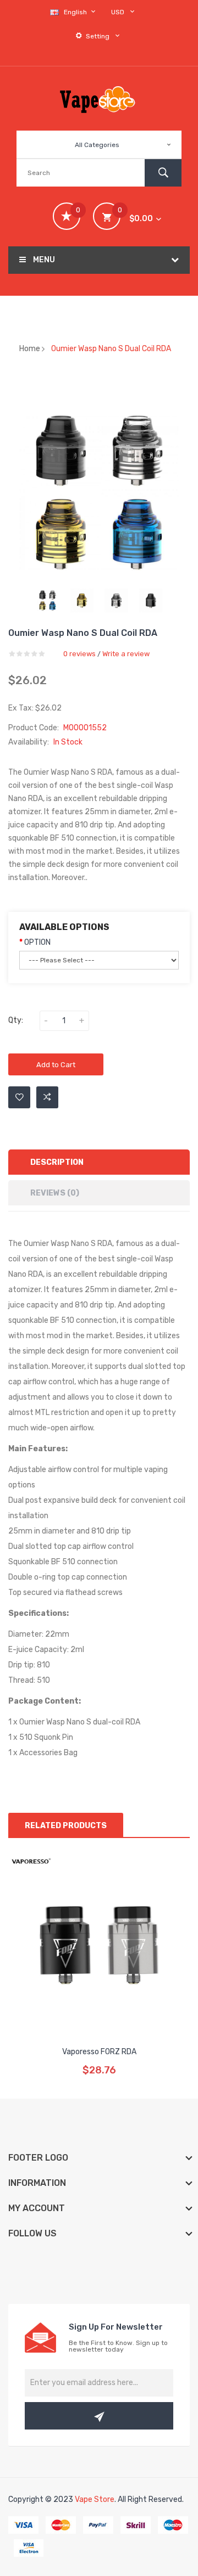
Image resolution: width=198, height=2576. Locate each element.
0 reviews (79, 654)
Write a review (126, 654)
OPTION (37, 942)
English (76, 12)
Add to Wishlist (19, 1097)
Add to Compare (47, 1097)
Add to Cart (56, 1065)
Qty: (16, 1020)
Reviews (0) (55, 1193)
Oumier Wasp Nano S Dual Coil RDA (111, 349)
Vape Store (95, 2499)
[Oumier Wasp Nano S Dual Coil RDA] (48, 601)
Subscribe (99, 2416)
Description (57, 1162)
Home (30, 349)
